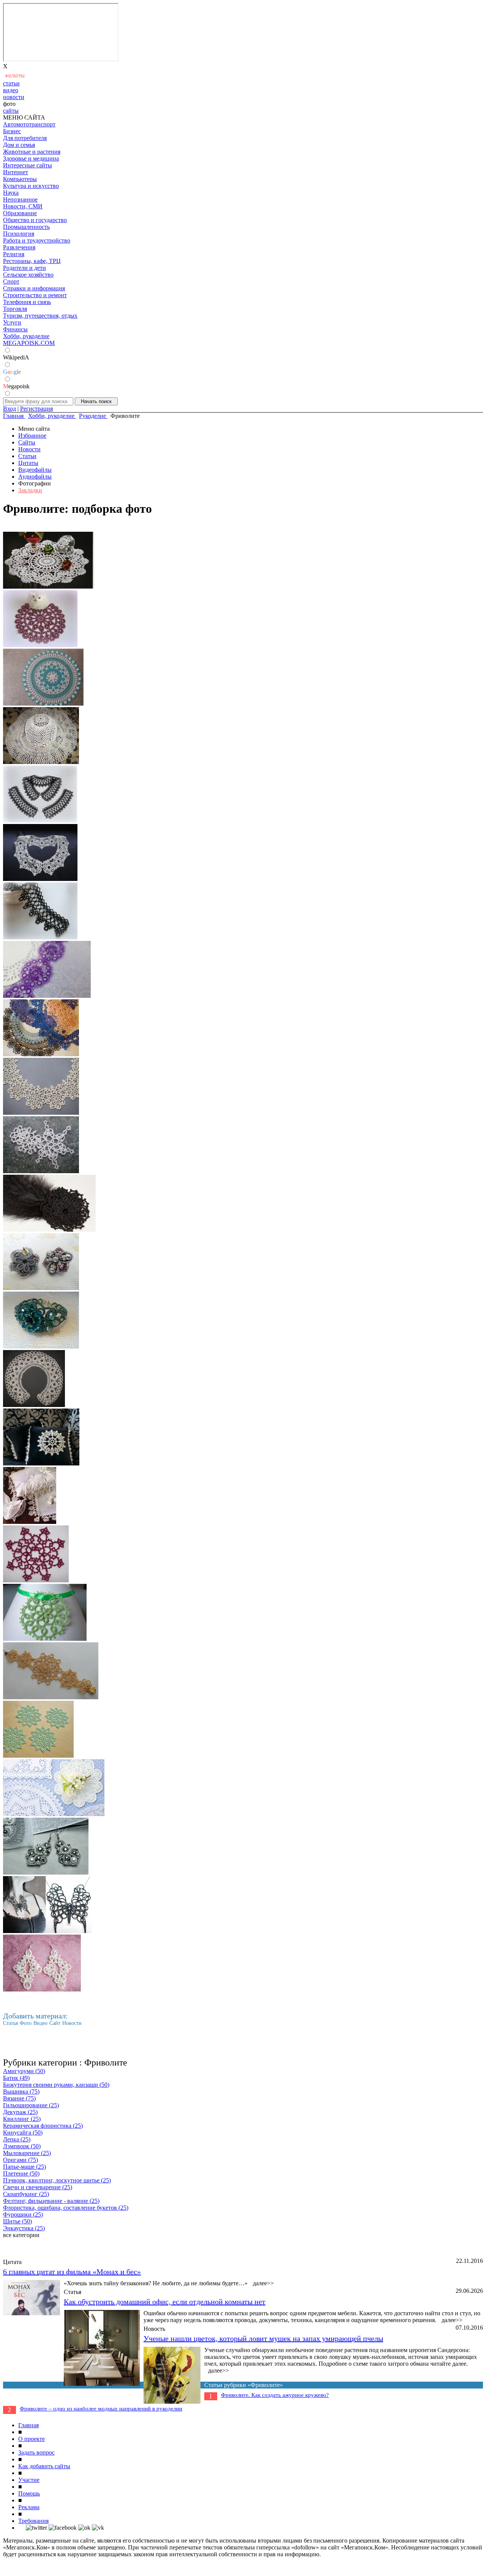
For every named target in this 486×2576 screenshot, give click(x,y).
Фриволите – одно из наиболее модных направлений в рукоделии (101, 2409)
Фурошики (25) (23, 2214)
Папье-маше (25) (24, 2167)
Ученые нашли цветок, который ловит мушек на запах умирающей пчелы (263, 2338)
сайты (11, 111)
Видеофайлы (35, 470)
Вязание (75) (19, 2098)
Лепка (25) (17, 2139)
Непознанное (20, 199)
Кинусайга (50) (23, 2132)
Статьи (27, 456)
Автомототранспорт (29, 124)
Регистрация (36, 409)
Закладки (30, 490)
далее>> (263, 2283)
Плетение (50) (21, 2173)
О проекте (32, 2439)
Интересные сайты (28, 165)
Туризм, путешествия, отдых (40, 316)
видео (11, 90)
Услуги (12, 322)
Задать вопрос (36, 2452)
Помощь (29, 2493)
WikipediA (16, 357)
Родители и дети (24, 268)
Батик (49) (16, 2078)
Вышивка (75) (21, 2092)
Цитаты (28, 463)
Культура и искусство (31, 186)
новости (14, 97)
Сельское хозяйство (28, 275)
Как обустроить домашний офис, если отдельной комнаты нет (165, 2302)
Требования (33, 2521)
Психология (19, 234)
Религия (14, 254)
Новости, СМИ (23, 206)
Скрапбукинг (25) (26, 2194)
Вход (9, 409)
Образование (20, 213)
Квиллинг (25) (22, 2119)
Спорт (11, 281)
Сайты (27, 442)
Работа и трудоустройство (37, 240)
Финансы (15, 329)
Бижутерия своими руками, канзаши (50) (56, 2085)
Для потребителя (25, 138)
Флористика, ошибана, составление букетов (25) (66, 2208)
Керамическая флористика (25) (43, 2126)
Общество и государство (35, 220)
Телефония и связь (27, 302)
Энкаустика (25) (24, 2228)
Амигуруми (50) (24, 2071)
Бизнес (12, 131)
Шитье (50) (17, 2221)
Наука (11, 193)
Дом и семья (19, 145)
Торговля (15, 309)
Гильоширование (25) (31, 2105)
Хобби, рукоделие (26, 336)
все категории (21, 2235)
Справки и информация (34, 288)
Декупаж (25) (20, 2112)
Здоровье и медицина (31, 158)
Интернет (16, 172)
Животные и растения (32, 152)
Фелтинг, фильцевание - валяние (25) (51, 2201)
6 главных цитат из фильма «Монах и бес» (72, 2272)
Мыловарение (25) (27, 2153)
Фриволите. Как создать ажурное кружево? (275, 2395)
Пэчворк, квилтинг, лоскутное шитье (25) (57, 2180)
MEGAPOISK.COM (29, 343)
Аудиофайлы (35, 477)
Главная (28, 2425)
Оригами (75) (21, 2160)
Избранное (32, 436)
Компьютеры (20, 179)
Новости (29, 449)
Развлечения (19, 247)
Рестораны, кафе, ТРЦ (32, 261)
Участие (29, 2480)
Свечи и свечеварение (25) (38, 2187)
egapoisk (16, 386)
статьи (11, 83)
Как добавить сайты (44, 2466)
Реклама (29, 2507)
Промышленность (26, 227)
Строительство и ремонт (35, 295)
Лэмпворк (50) (22, 2146)
